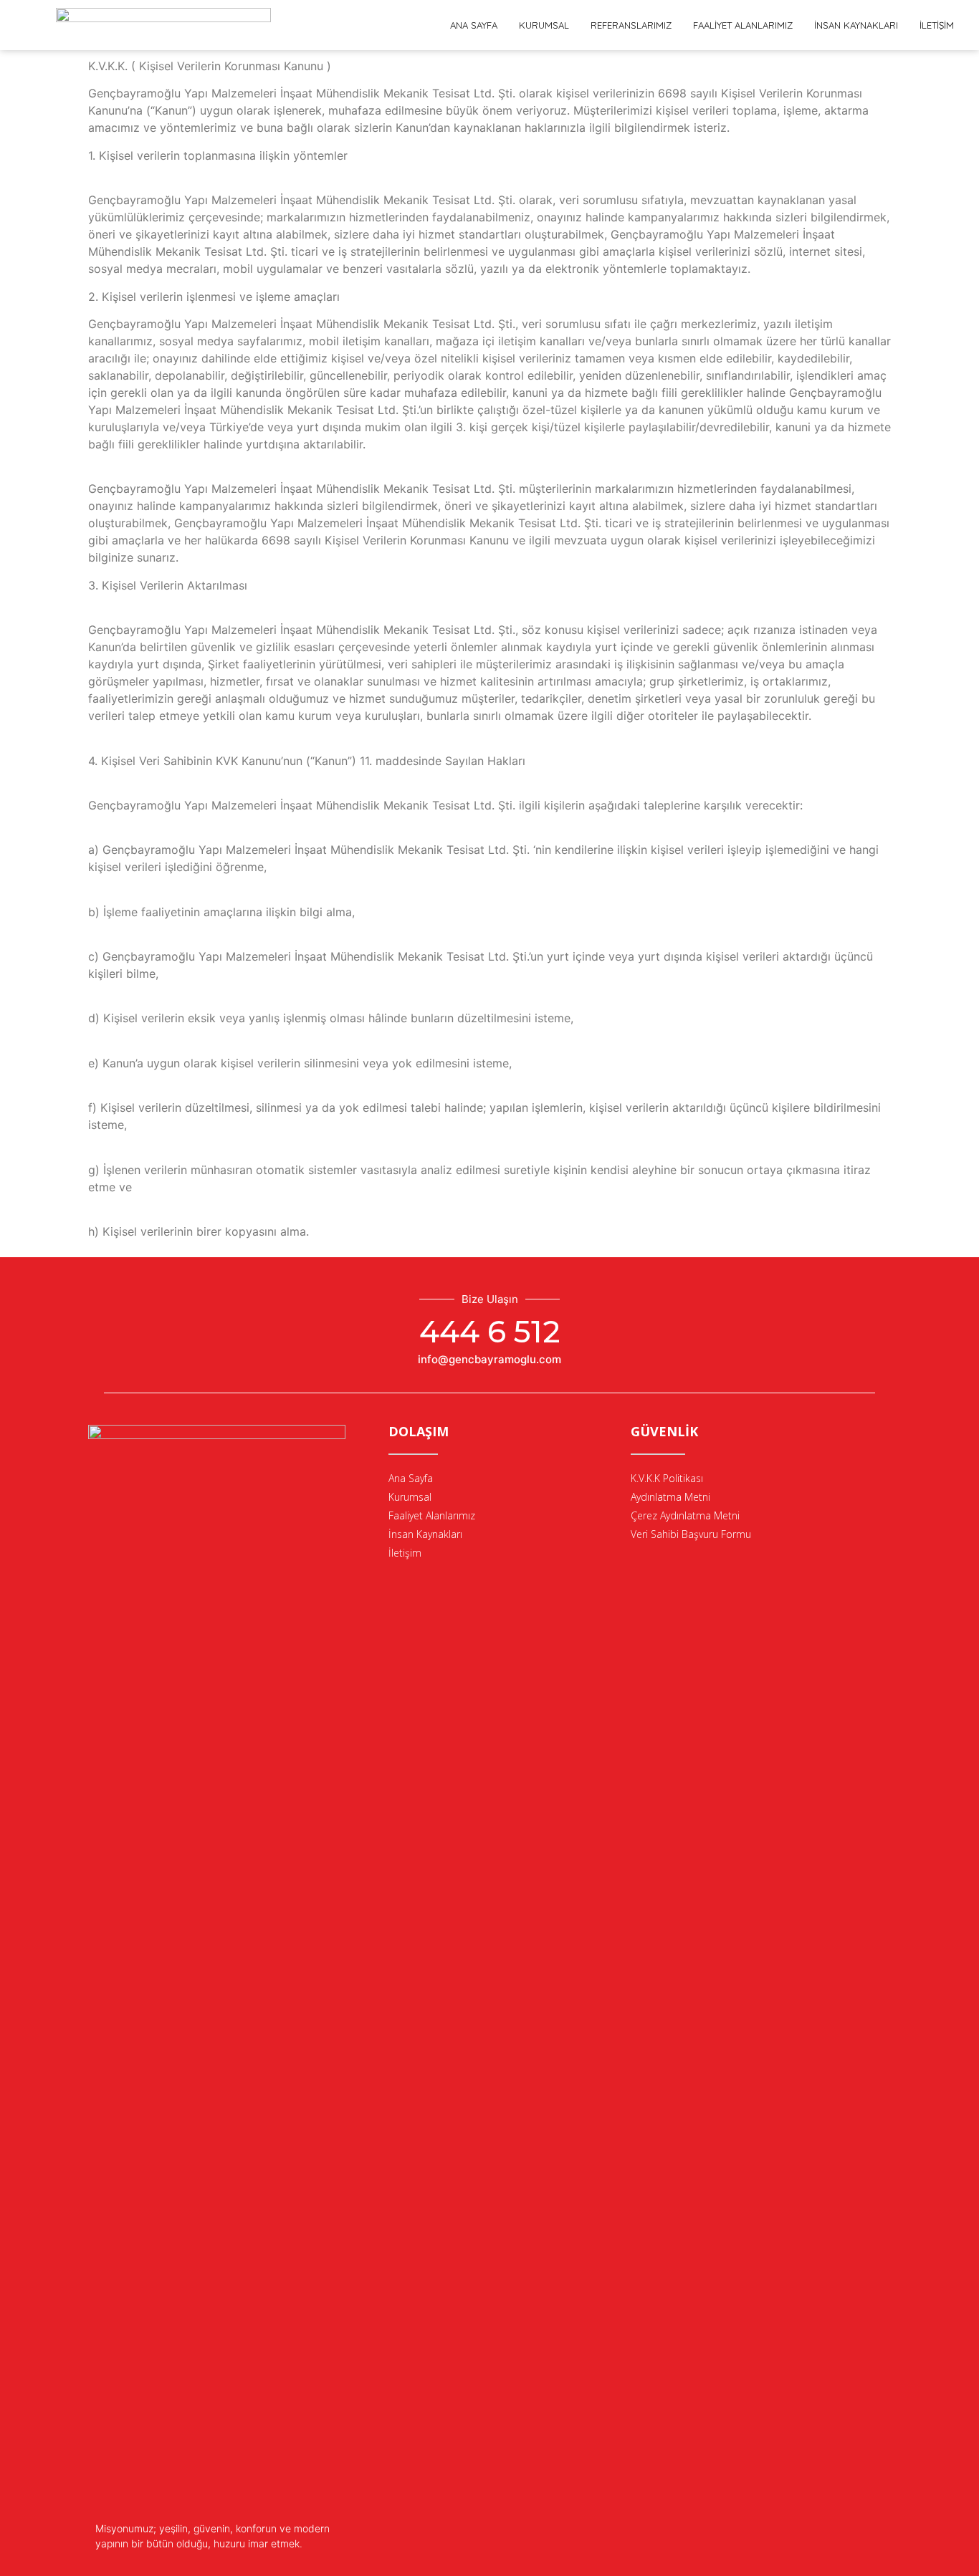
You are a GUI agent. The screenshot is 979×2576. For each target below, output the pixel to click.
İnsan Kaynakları (856, 25)
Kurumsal (544, 25)
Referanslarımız (631, 25)
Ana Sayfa (474, 25)
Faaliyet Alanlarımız (743, 25)
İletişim (937, 25)
